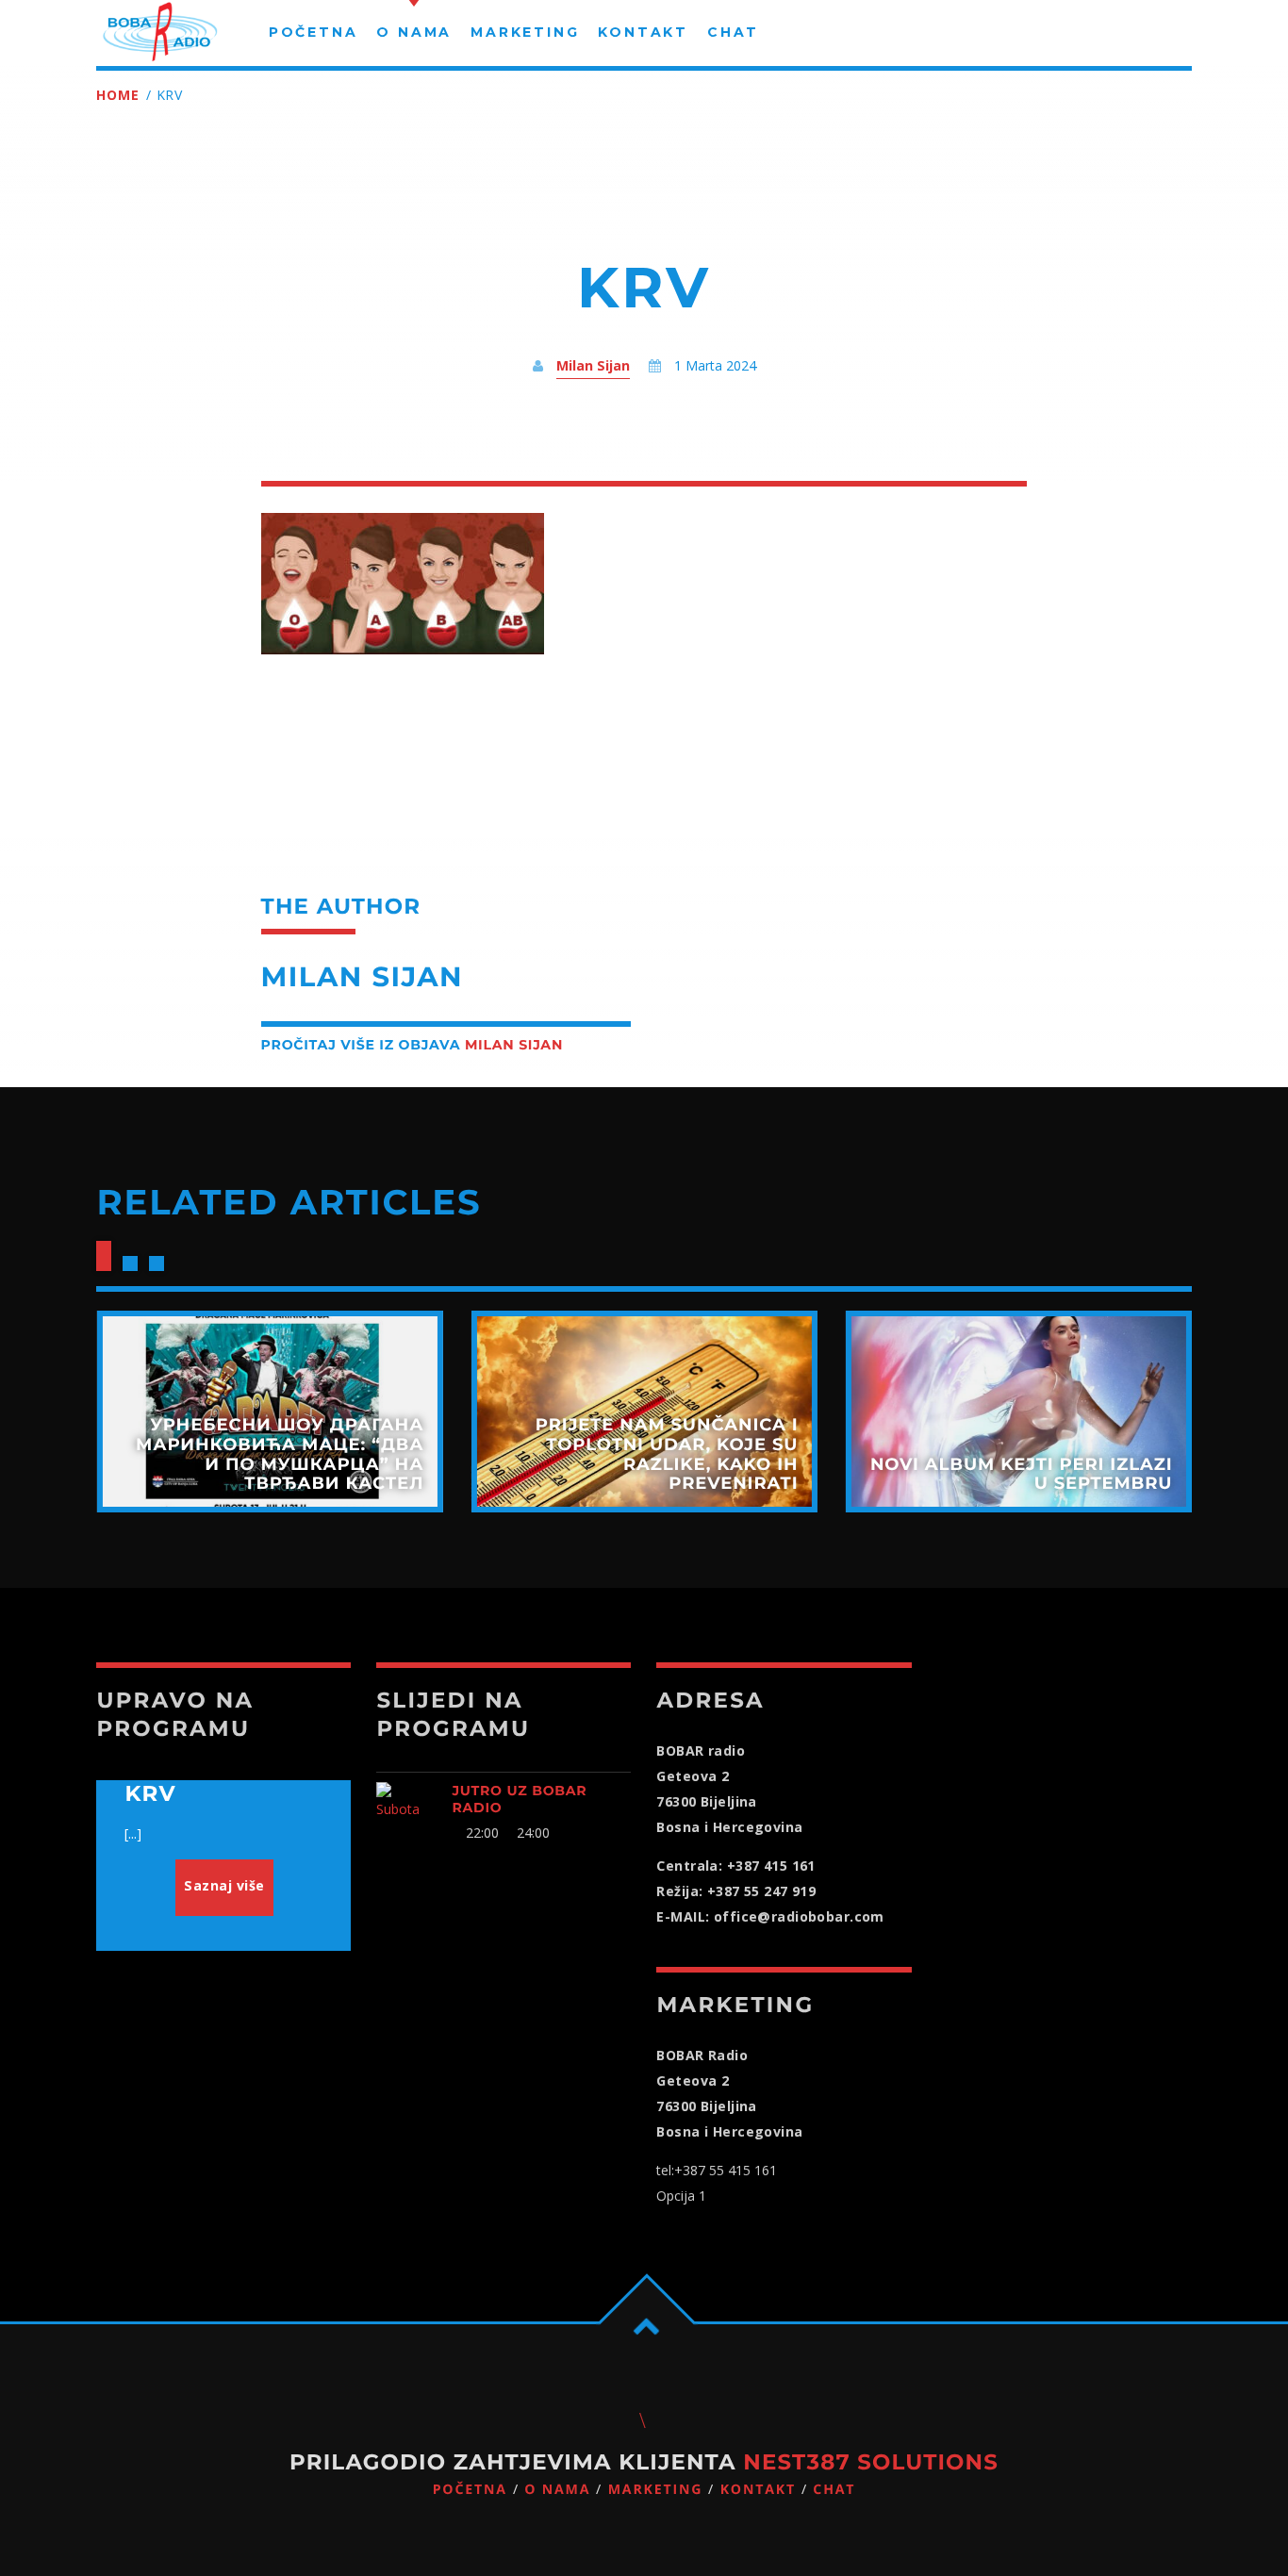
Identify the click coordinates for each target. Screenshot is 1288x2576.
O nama (557, 2490)
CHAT (834, 2490)
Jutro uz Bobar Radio (519, 1799)
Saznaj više (224, 1885)
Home (117, 95)
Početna (470, 2490)
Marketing (656, 2490)
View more (269, 1412)
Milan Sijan (593, 365)
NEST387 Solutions (871, 2462)
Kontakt (758, 2490)
